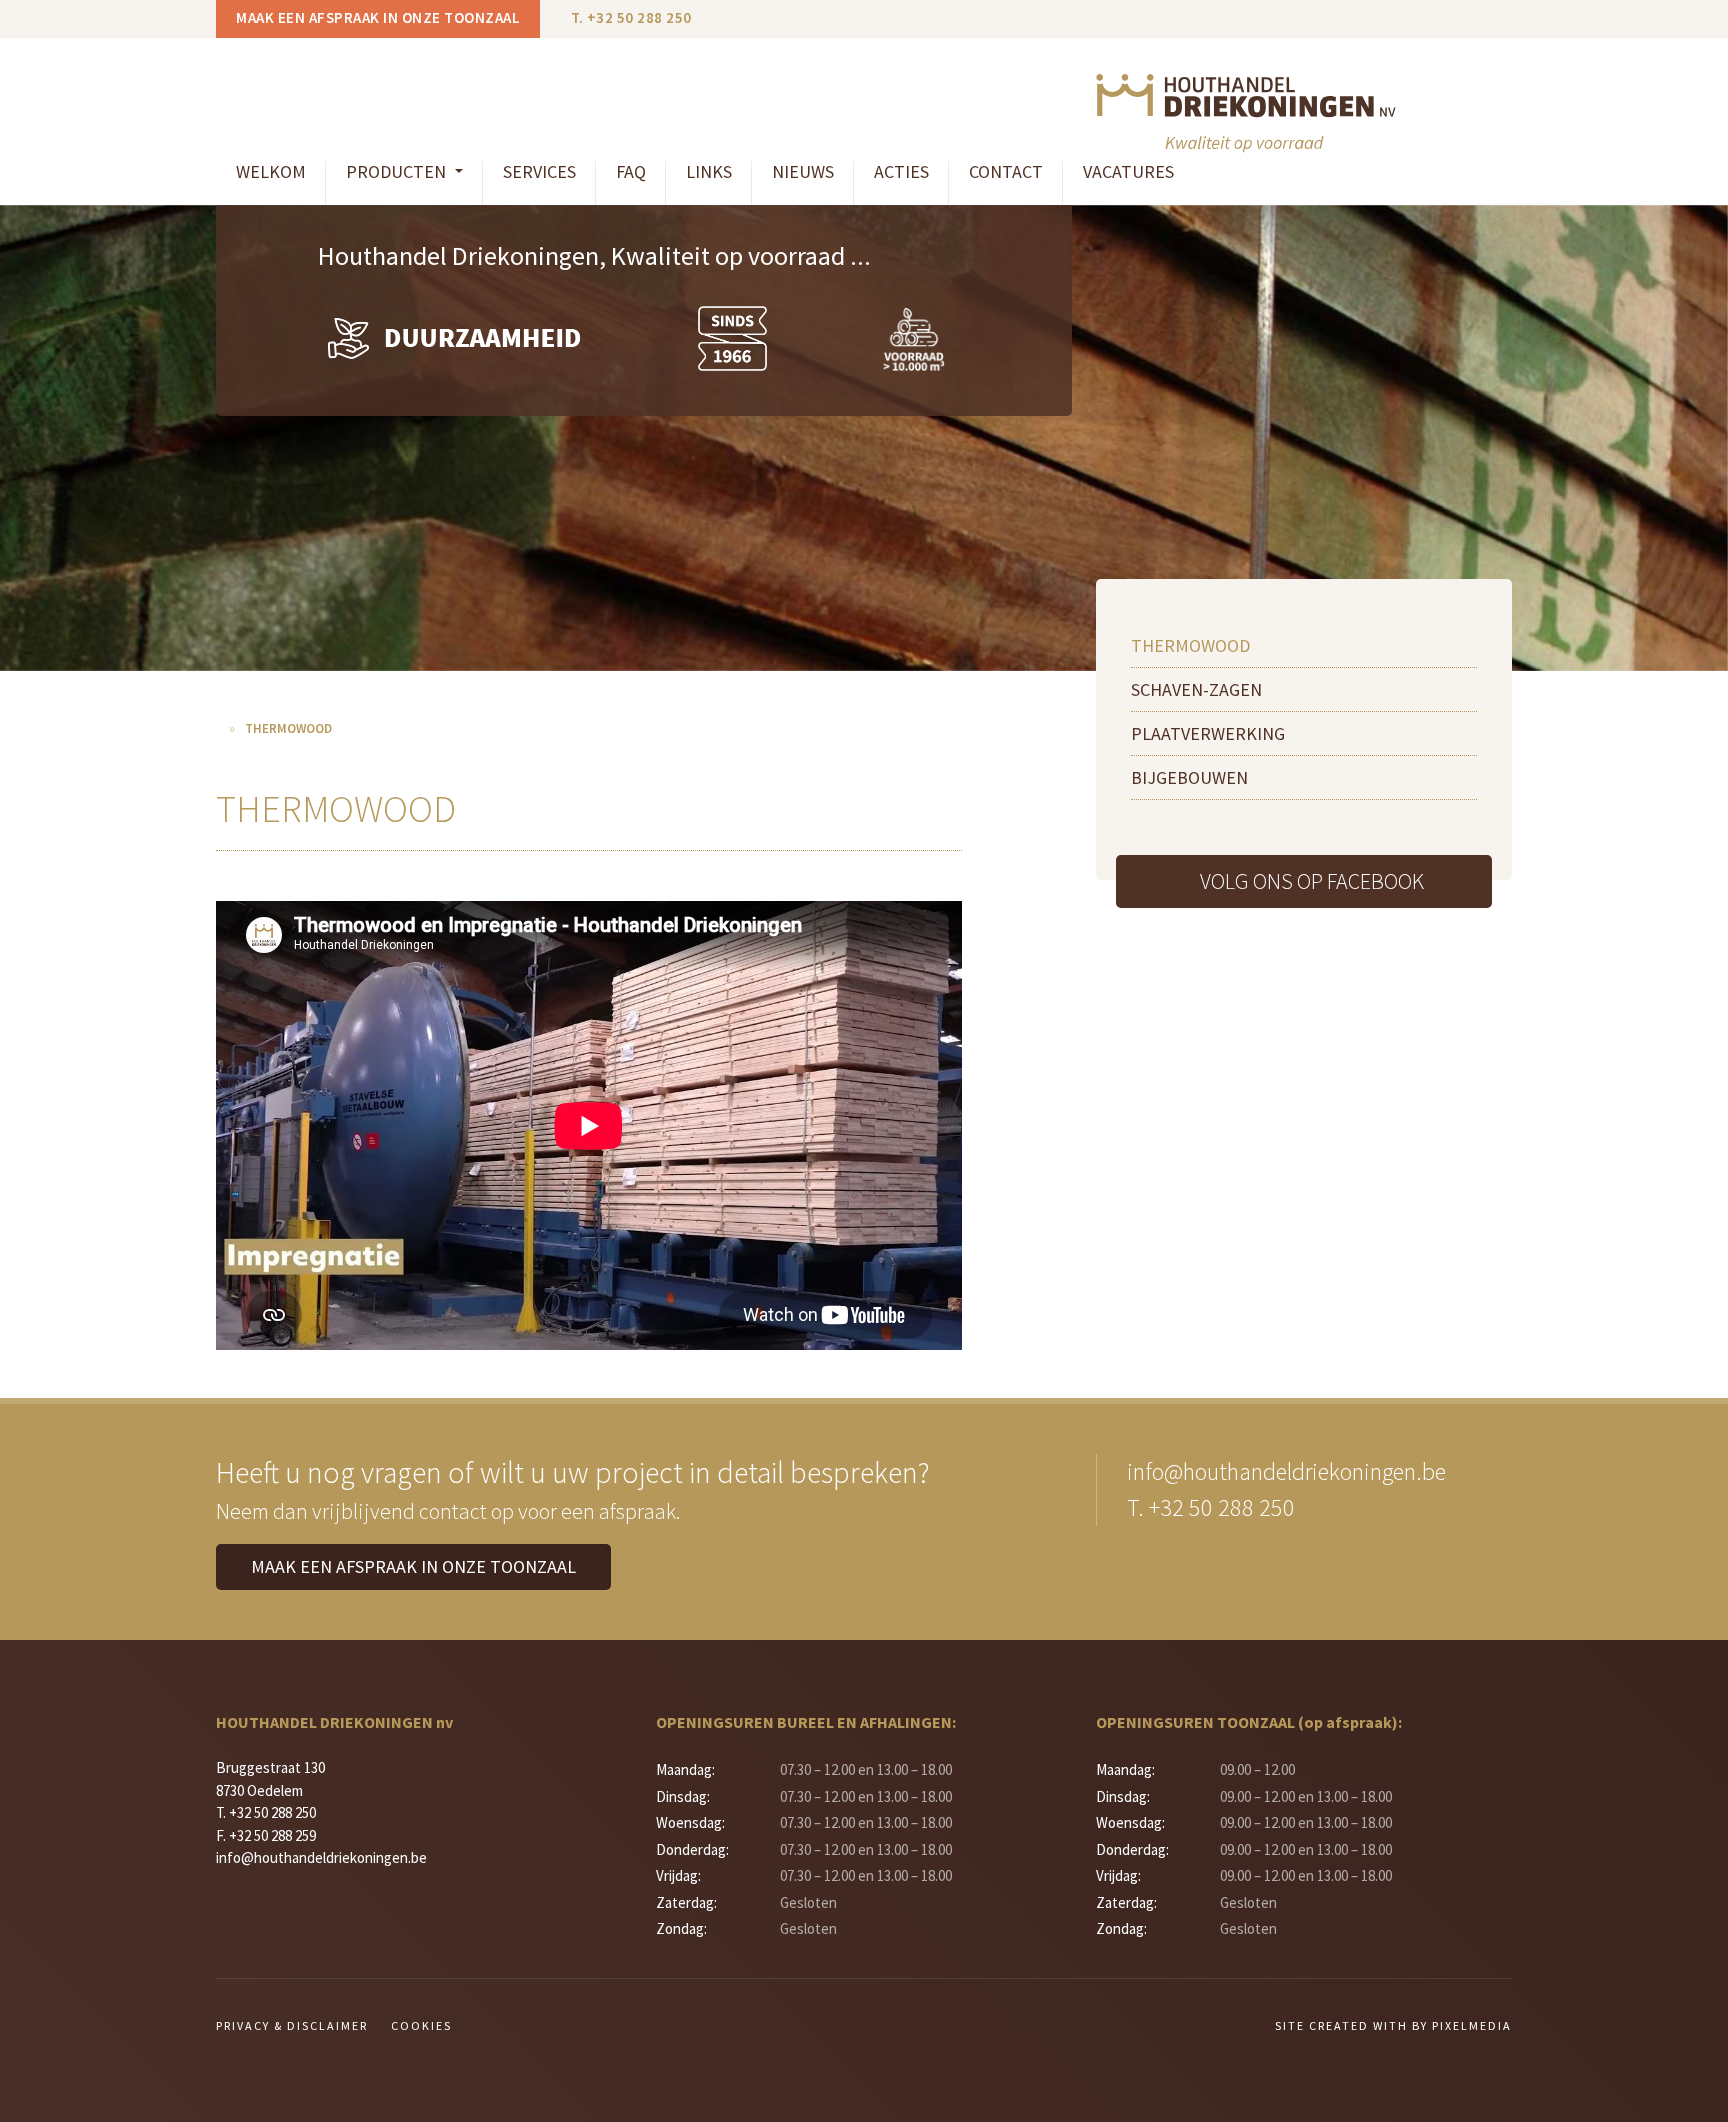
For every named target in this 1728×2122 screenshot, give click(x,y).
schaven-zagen (1196, 689)
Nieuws (803, 171)
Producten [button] (398, 171)
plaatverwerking (1208, 733)
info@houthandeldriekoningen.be (1286, 1471)
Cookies (421, 2025)
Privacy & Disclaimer (292, 2025)
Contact (1006, 171)
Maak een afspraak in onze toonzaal (378, 17)
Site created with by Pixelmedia (1393, 2025)
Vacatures (1128, 171)
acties (901, 171)
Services (539, 171)
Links (709, 171)
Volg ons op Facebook (1312, 881)
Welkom (271, 171)
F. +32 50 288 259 (266, 1835)
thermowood (1190, 645)
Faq (631, 171)
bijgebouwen (1189, 777)
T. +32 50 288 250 (631, 17)
